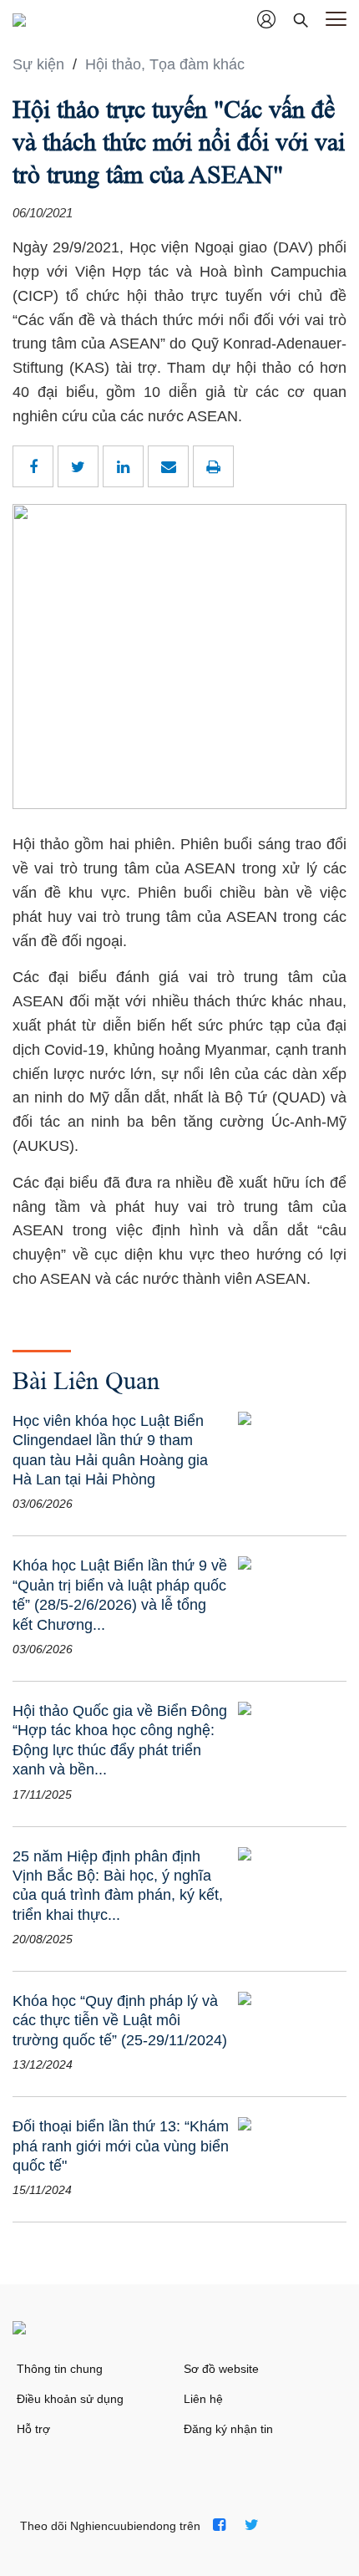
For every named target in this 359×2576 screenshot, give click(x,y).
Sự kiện (40, 64)
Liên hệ (203, 2399)
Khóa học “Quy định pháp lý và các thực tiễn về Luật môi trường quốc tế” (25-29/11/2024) (120, 2021)
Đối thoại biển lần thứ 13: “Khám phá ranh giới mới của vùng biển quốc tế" (121, 2146)
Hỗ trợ (33, 2429)
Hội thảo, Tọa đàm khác (165, 64)
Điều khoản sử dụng (70, 2399)
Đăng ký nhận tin (228, 2429)
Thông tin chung (60, 2369)
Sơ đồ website (221, 2369)
